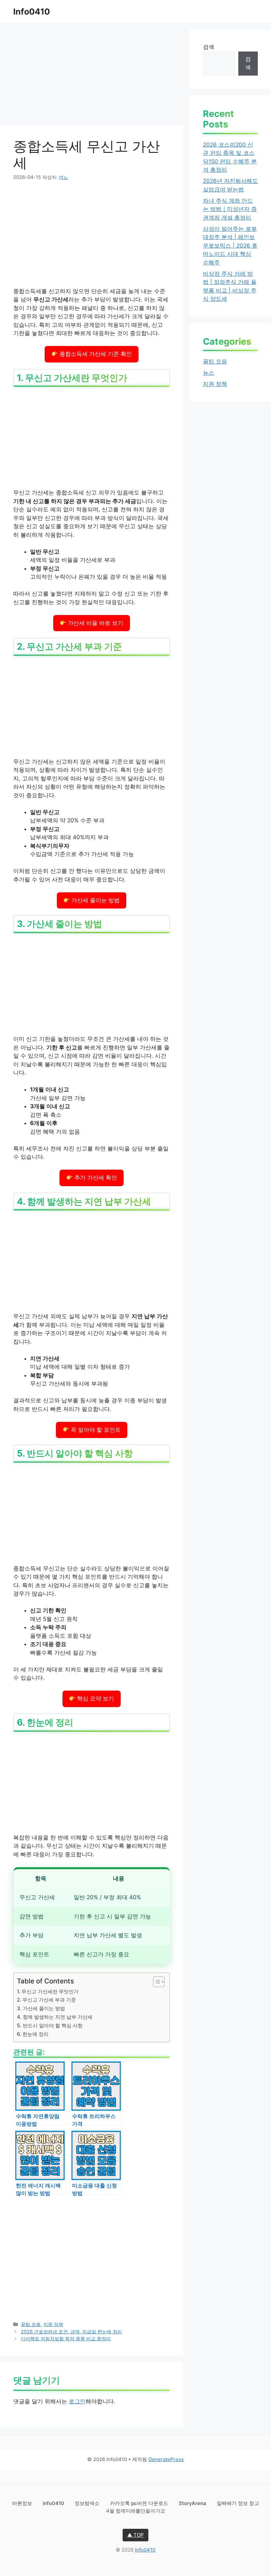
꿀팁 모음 (31, 2324)
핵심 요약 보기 (95, 1699)
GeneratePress (166, 2459)
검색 (209, 47)
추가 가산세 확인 (95, 1178)
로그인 (77, 2401)
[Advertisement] (92, 76)
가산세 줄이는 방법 (95, 900)
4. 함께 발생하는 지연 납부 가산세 (55, 2017)
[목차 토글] (155, 1982)
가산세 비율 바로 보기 (95, 623)
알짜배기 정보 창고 (238, 2503)
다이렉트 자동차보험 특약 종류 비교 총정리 (66, 2338)
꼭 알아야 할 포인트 (95, 1430)
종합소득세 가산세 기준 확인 (95, 354)
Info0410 (32, 12)
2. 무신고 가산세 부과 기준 (46, 2000)
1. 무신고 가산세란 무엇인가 (48, 1992)
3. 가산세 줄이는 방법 (41, 2008)
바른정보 (23, 2503)
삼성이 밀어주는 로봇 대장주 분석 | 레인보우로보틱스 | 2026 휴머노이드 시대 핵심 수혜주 (230, 246)
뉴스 (209, 373)
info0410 (54, 2503)
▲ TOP (135, 2535)
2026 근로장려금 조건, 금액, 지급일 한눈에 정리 (71, 2332)
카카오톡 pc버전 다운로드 (140, 2503)
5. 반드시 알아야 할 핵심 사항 (50, 2026)
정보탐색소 (88, 2503)
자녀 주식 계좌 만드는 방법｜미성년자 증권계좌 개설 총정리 (230, 209)
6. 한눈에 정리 (33, 2034)
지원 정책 (53, 2324)
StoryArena (193, 2503)
